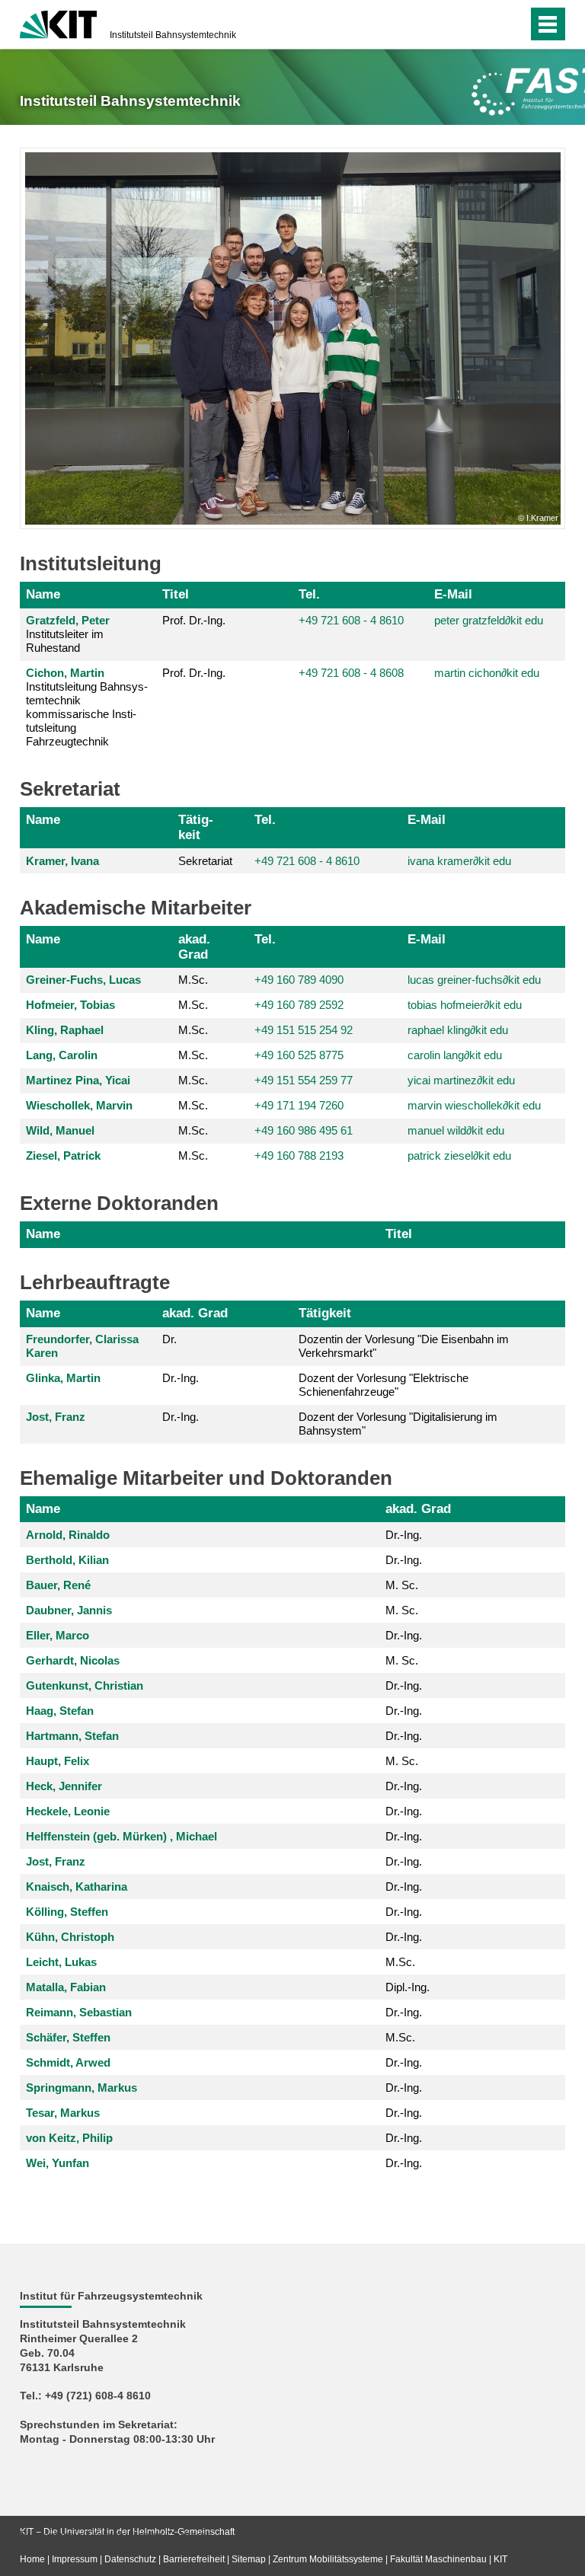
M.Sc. (193, 980)
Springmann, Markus (82, 2088)
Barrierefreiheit (194, 2559)
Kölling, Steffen (67, 1912)
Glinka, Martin (63, 1378)
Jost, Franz (56, 1417)
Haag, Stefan (60, 1711)
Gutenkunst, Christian (85, 1685)
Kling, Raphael (65, 1030)
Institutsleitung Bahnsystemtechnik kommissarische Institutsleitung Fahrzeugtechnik (87, 707)
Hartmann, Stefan (72, 1736)
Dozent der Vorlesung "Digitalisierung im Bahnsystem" (398, 1424)
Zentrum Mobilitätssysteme (328, 2559)
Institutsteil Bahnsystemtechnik (173, 35)
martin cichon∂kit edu (487, 673)
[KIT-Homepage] (58, 23)
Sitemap (249, 2559)
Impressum (75, 2559)
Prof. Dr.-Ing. (194, 620)
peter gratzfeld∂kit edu (489, 620)
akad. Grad (194, 946)
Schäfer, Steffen (68, 2037)
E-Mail (453, 594)
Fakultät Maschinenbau (438, 2559)
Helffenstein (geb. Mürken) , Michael (121, 1836)
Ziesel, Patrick (63, 1156)
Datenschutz (130, 2559)
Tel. (309, 594)
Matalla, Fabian (66, 1987)
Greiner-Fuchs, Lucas (83, 980)
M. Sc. (402, 1585)
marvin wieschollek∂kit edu (474, 1105)
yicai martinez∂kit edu (461, 1080)
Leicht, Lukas (61, 1962)
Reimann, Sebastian (79, 2012)
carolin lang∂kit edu (455, 1055)
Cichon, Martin (65, 673)
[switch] (486, 24)
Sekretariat (205, 861)
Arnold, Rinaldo (68, 1535)
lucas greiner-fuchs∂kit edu (474, 980)
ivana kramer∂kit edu (459, 861)
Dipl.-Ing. (408, 1987)
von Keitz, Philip (69, 2138)
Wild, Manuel (60, 1130)
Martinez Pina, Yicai (78, 1080)
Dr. (169, 1339)
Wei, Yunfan (58, 2163)
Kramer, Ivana (62, 861)
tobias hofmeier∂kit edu (465, 1005)
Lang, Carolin (62, 1055)
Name (43, 594)
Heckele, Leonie (68, 1811)
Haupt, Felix (58, 1761)
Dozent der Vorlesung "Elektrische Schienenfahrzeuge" (384, 1385)
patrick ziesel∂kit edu (459, 1156)
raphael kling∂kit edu (458, 1030)
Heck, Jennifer (64, 1786)
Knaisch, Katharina (77, 1887)
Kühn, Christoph (70, 1937)
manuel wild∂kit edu (456, 1130)
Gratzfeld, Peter (68, 620)
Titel (176, 594)
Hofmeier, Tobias (70, 1005)
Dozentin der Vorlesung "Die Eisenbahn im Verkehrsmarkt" (404, 1346)
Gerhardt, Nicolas (73, 1660)
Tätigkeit (196, 827)
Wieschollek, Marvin (79, 1105)
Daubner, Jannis (69, 1610)
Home (32, 2559)
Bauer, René (58, 1585)
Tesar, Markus (63, 2113)
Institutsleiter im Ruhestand (68, 634)
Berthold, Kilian (67, 1560)
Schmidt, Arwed (68, 2062)
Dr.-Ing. (181, 1378)
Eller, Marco (58, 1635)
